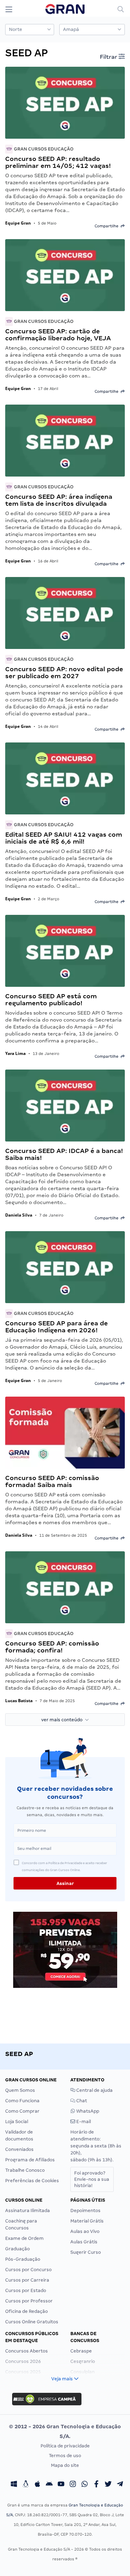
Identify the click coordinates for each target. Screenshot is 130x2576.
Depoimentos (85, 2211)
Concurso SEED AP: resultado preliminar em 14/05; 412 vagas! (58, 162)
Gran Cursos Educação (43, 149)
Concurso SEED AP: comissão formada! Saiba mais (52, 1481)
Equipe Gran (18, 223)
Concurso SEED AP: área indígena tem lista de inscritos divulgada (59, 500)
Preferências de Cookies (32, 2181)
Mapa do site (65, 2465)
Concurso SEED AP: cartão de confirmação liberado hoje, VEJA (58, 335)
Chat (81, 2101)
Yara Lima (15, 1053)
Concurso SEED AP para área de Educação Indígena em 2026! (57, 1327)
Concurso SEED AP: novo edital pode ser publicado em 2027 (64, 672)
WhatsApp (87, 2111)
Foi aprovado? (92, 2179)
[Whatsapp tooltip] (85, 2485)
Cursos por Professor (29, 2301)
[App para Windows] (14, 2485)
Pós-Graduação (23, 2259)
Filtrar (109, 57)
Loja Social (17, 2122)
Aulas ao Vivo (85, 2231)
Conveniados (19, 2149)
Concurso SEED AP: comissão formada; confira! (52, 1647)
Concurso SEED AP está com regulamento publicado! (51, 999)
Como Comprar (22, 2111)
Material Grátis (87, 2221)
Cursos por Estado (26, 2290)
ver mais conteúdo (63, 1720)
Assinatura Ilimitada (28, 2211)
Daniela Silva (19, 1215)
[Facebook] (96, 2485)
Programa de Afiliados (30, 2160)
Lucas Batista (19, 1701)
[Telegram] (120, 2485)
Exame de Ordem (24, 2238)
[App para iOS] (37, 2485)
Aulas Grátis (84, 2242)
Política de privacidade (65, 2446)
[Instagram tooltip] (73, 2485)
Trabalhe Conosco (25, 2170)
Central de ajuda (94, 2090)
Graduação (18, 2249)
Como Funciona (22, 2101)
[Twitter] (108, 2485)
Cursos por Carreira (27, 2280)
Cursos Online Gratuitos (32, 2322)
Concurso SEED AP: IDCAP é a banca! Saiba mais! (64, 1154)
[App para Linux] (26, 2485)
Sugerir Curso (86, 2252)
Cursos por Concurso (28, 2270)
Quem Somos (20, 2090)
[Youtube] (61, 2485)
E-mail (83, 2122)
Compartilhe (108, 226)
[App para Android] (49, 2485)
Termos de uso (65, 2456)
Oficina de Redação (27, 2311)
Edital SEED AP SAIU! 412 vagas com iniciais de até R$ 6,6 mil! (64, 838)
